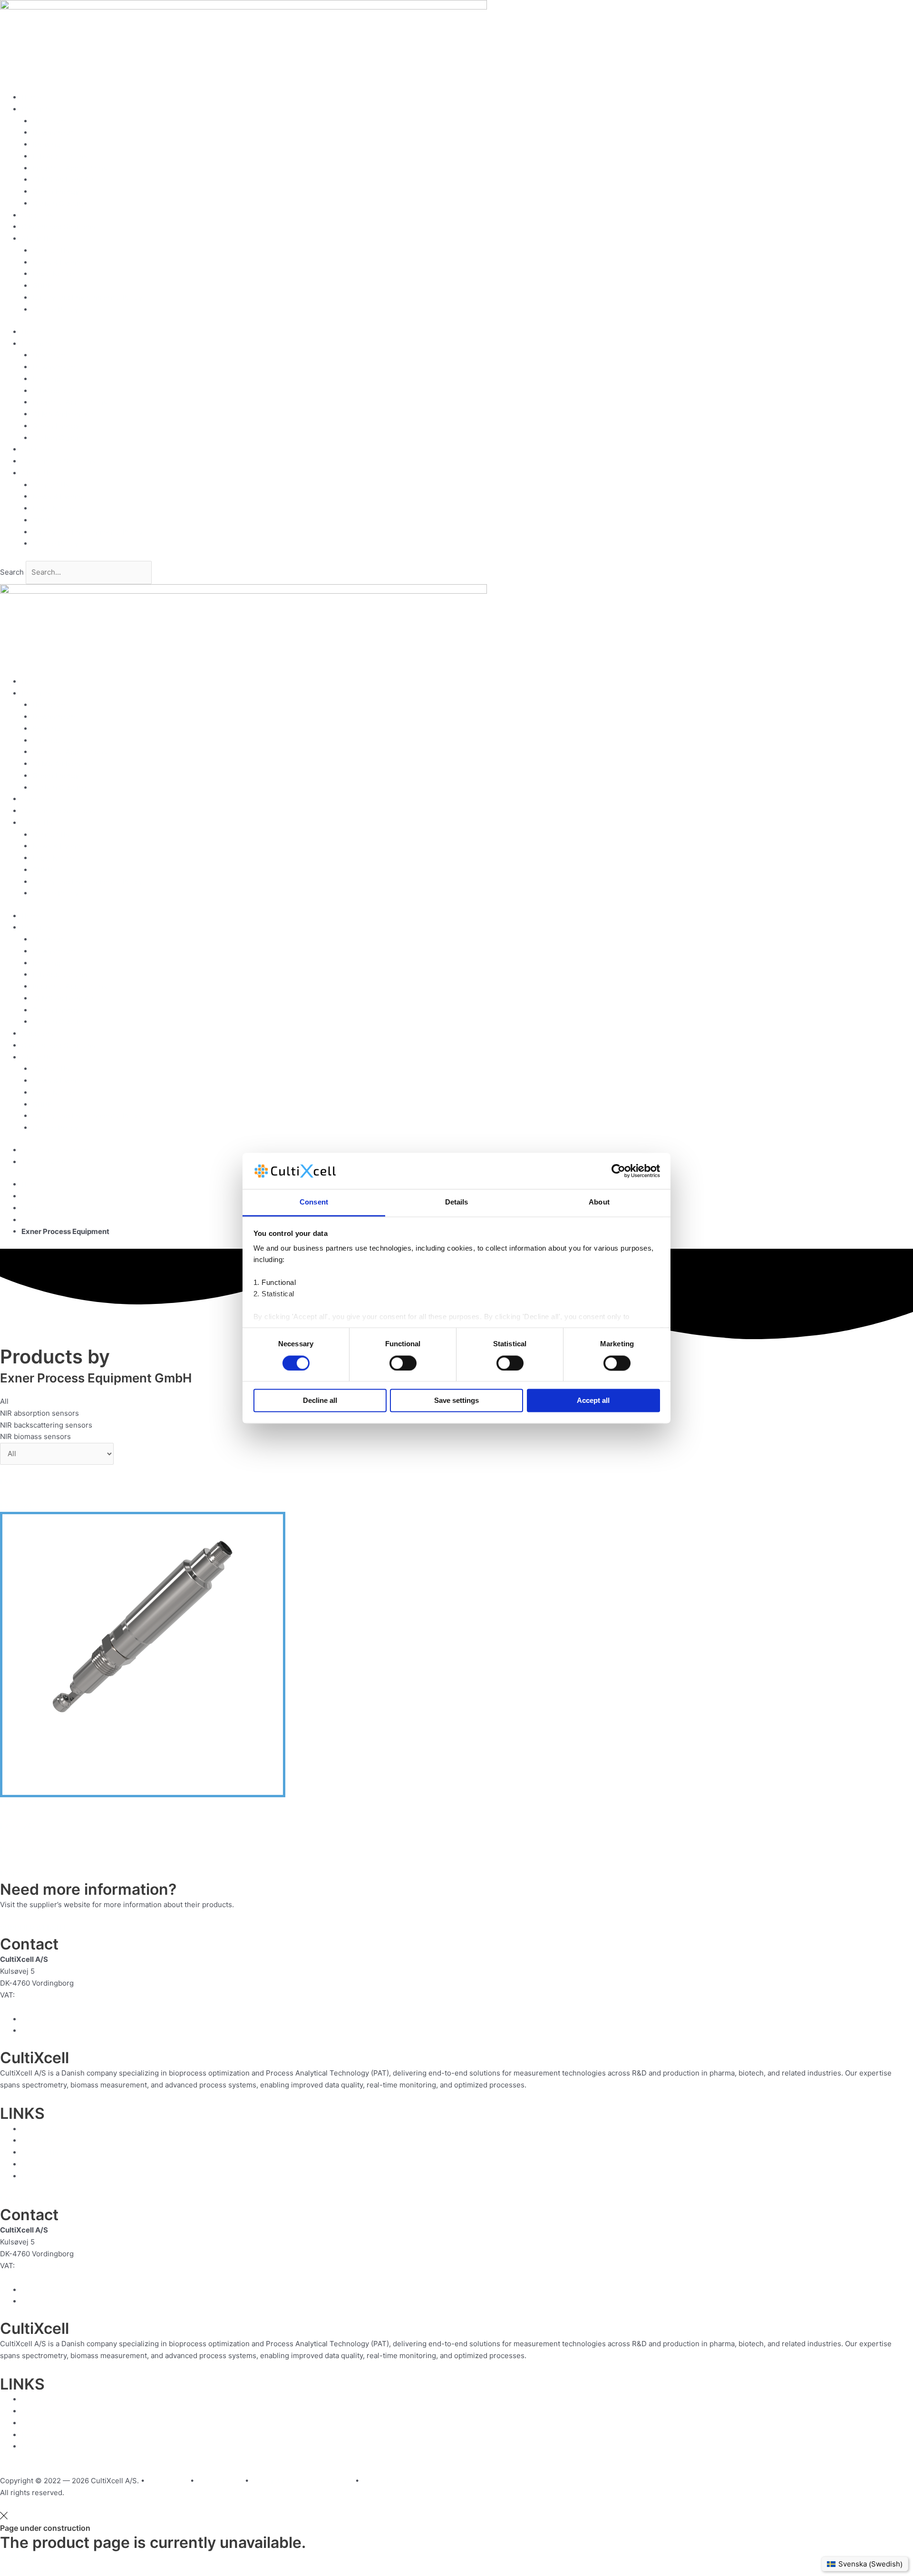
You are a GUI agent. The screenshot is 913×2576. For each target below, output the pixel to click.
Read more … (550, 2085)
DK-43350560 (41, 1995)
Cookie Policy (55, 309)
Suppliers (38, 215)
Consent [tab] (314, 1202)
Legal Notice (53, 274)
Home (31, 97)
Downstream (54, 132)
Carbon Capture (59, 203)
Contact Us (51, 250)
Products (37, 109)
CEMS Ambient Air (63, 180)
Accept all (593, 1401)
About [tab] (599, 1202)
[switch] (403, 1363)
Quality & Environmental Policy (302, 2481)
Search (12, 572)
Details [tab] (457, 1202)
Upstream (49, 121)
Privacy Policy (219, 2481)
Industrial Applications (70, 168)
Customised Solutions (58, 227)
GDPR (42, 286)
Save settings (456, 1401)
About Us (37, 239)
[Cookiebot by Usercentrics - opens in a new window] (618, 1171)
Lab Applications (60, 156)
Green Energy (56, 191)
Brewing (46, 144)
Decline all (320, 1401)
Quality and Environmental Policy (87, 298)
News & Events (58, 262)
